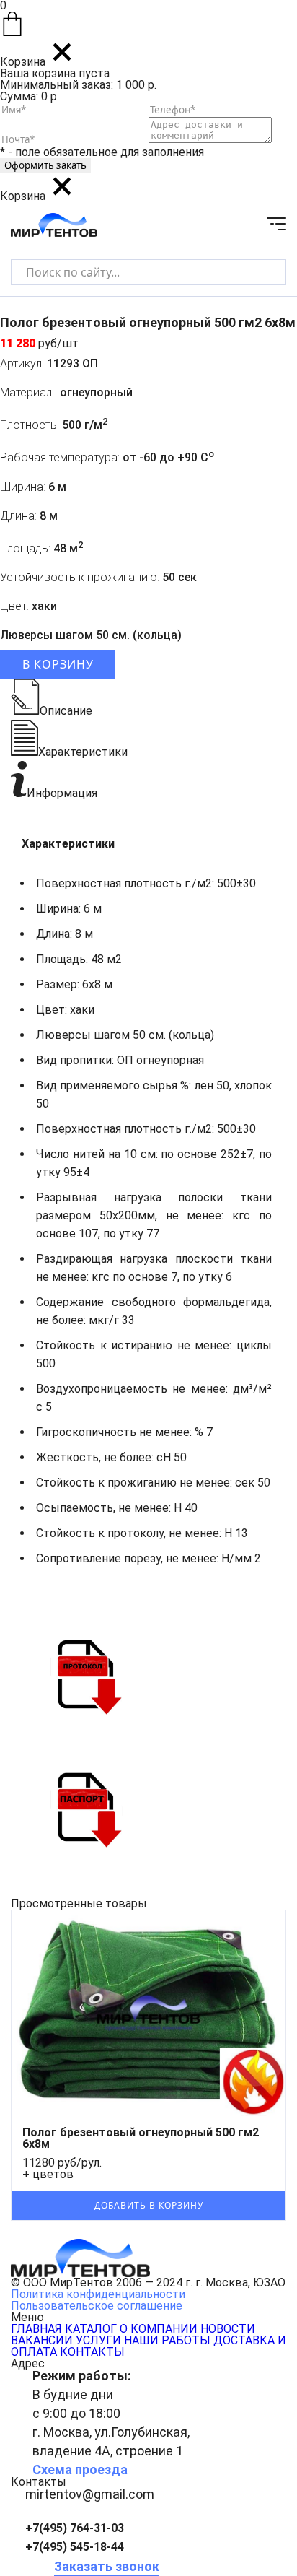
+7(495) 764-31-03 (75, 2528)
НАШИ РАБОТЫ (167, 2340)
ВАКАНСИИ (42, 2340)
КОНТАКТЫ (92, 2352)
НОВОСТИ (228, 2329)
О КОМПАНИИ (159, 2329)
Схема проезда (80, 2470)
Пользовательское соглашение (97, 2306)
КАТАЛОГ (91, 2329)
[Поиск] (263, 272)
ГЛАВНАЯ (36, 2329)
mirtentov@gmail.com (90, 2494)
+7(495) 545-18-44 (75, 2547)
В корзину (58, 664)
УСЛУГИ (98, 2340)
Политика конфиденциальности (98, 2294)
